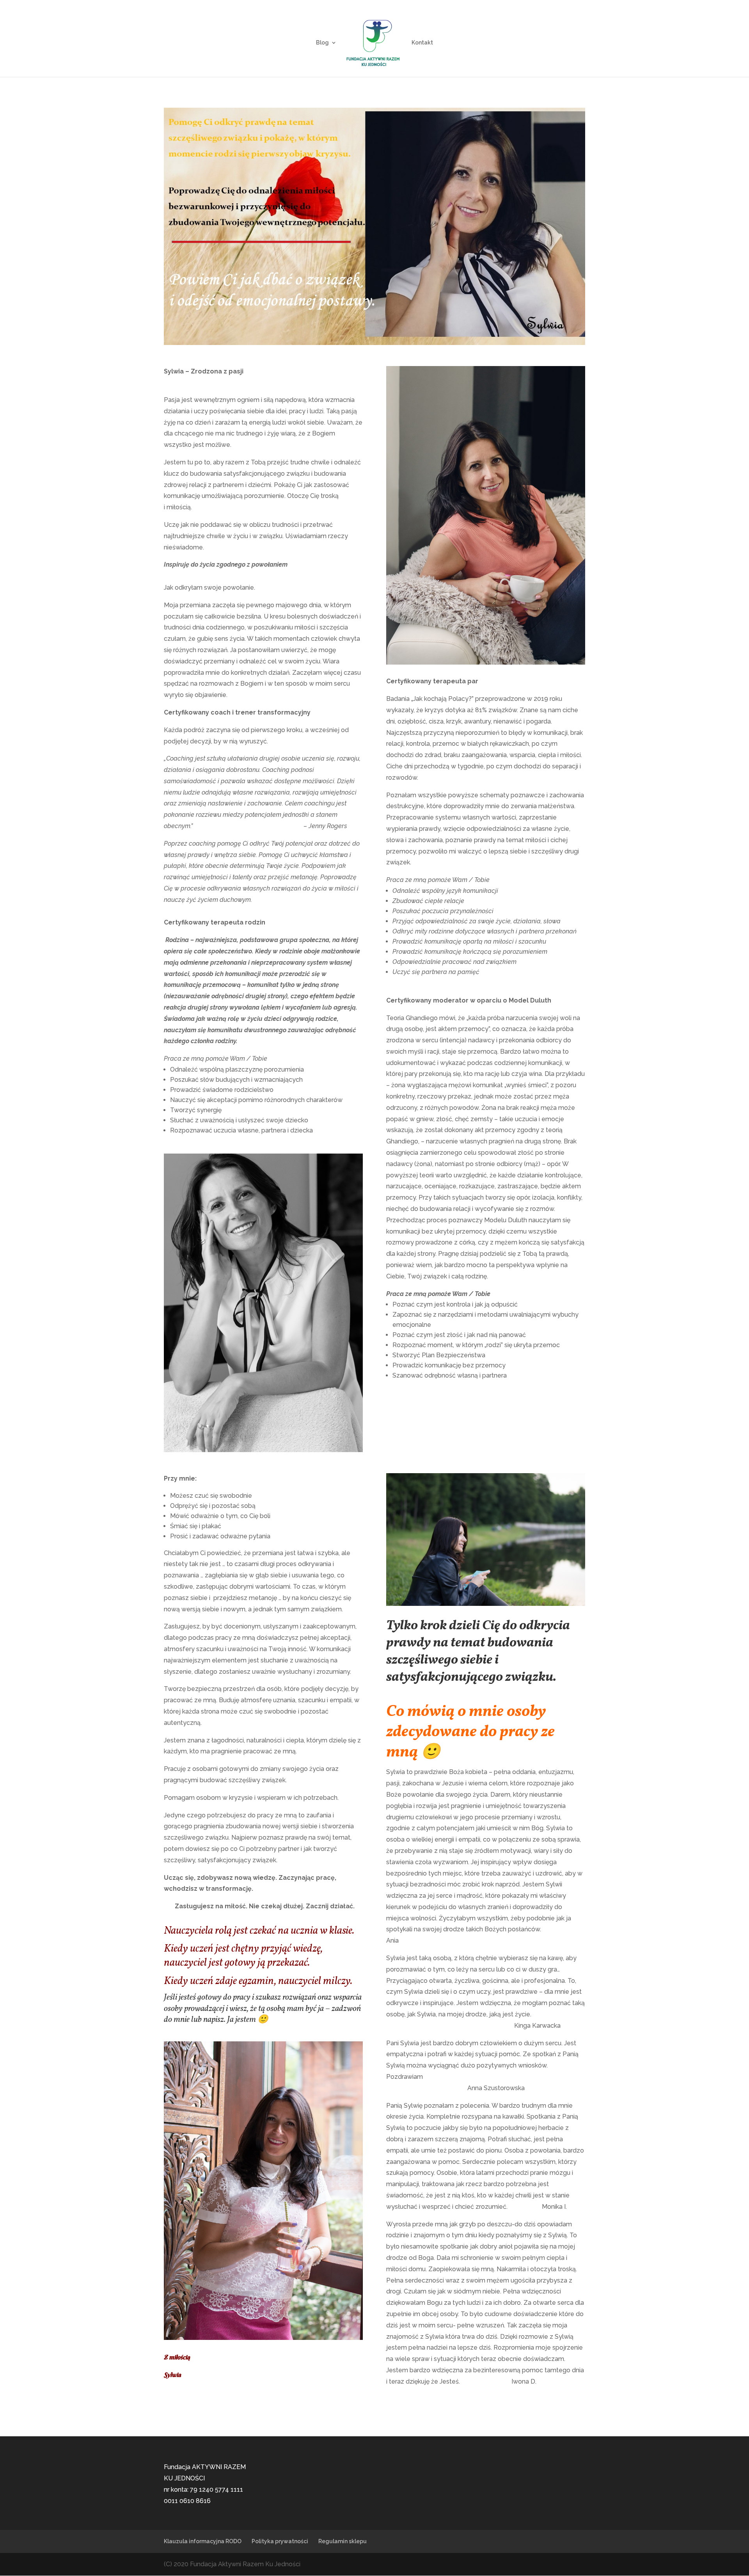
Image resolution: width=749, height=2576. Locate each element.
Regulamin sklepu (343, 2541)
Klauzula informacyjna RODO (203, 2541)
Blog (322, 43)
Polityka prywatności (280, 2541)
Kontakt (422, 43)
